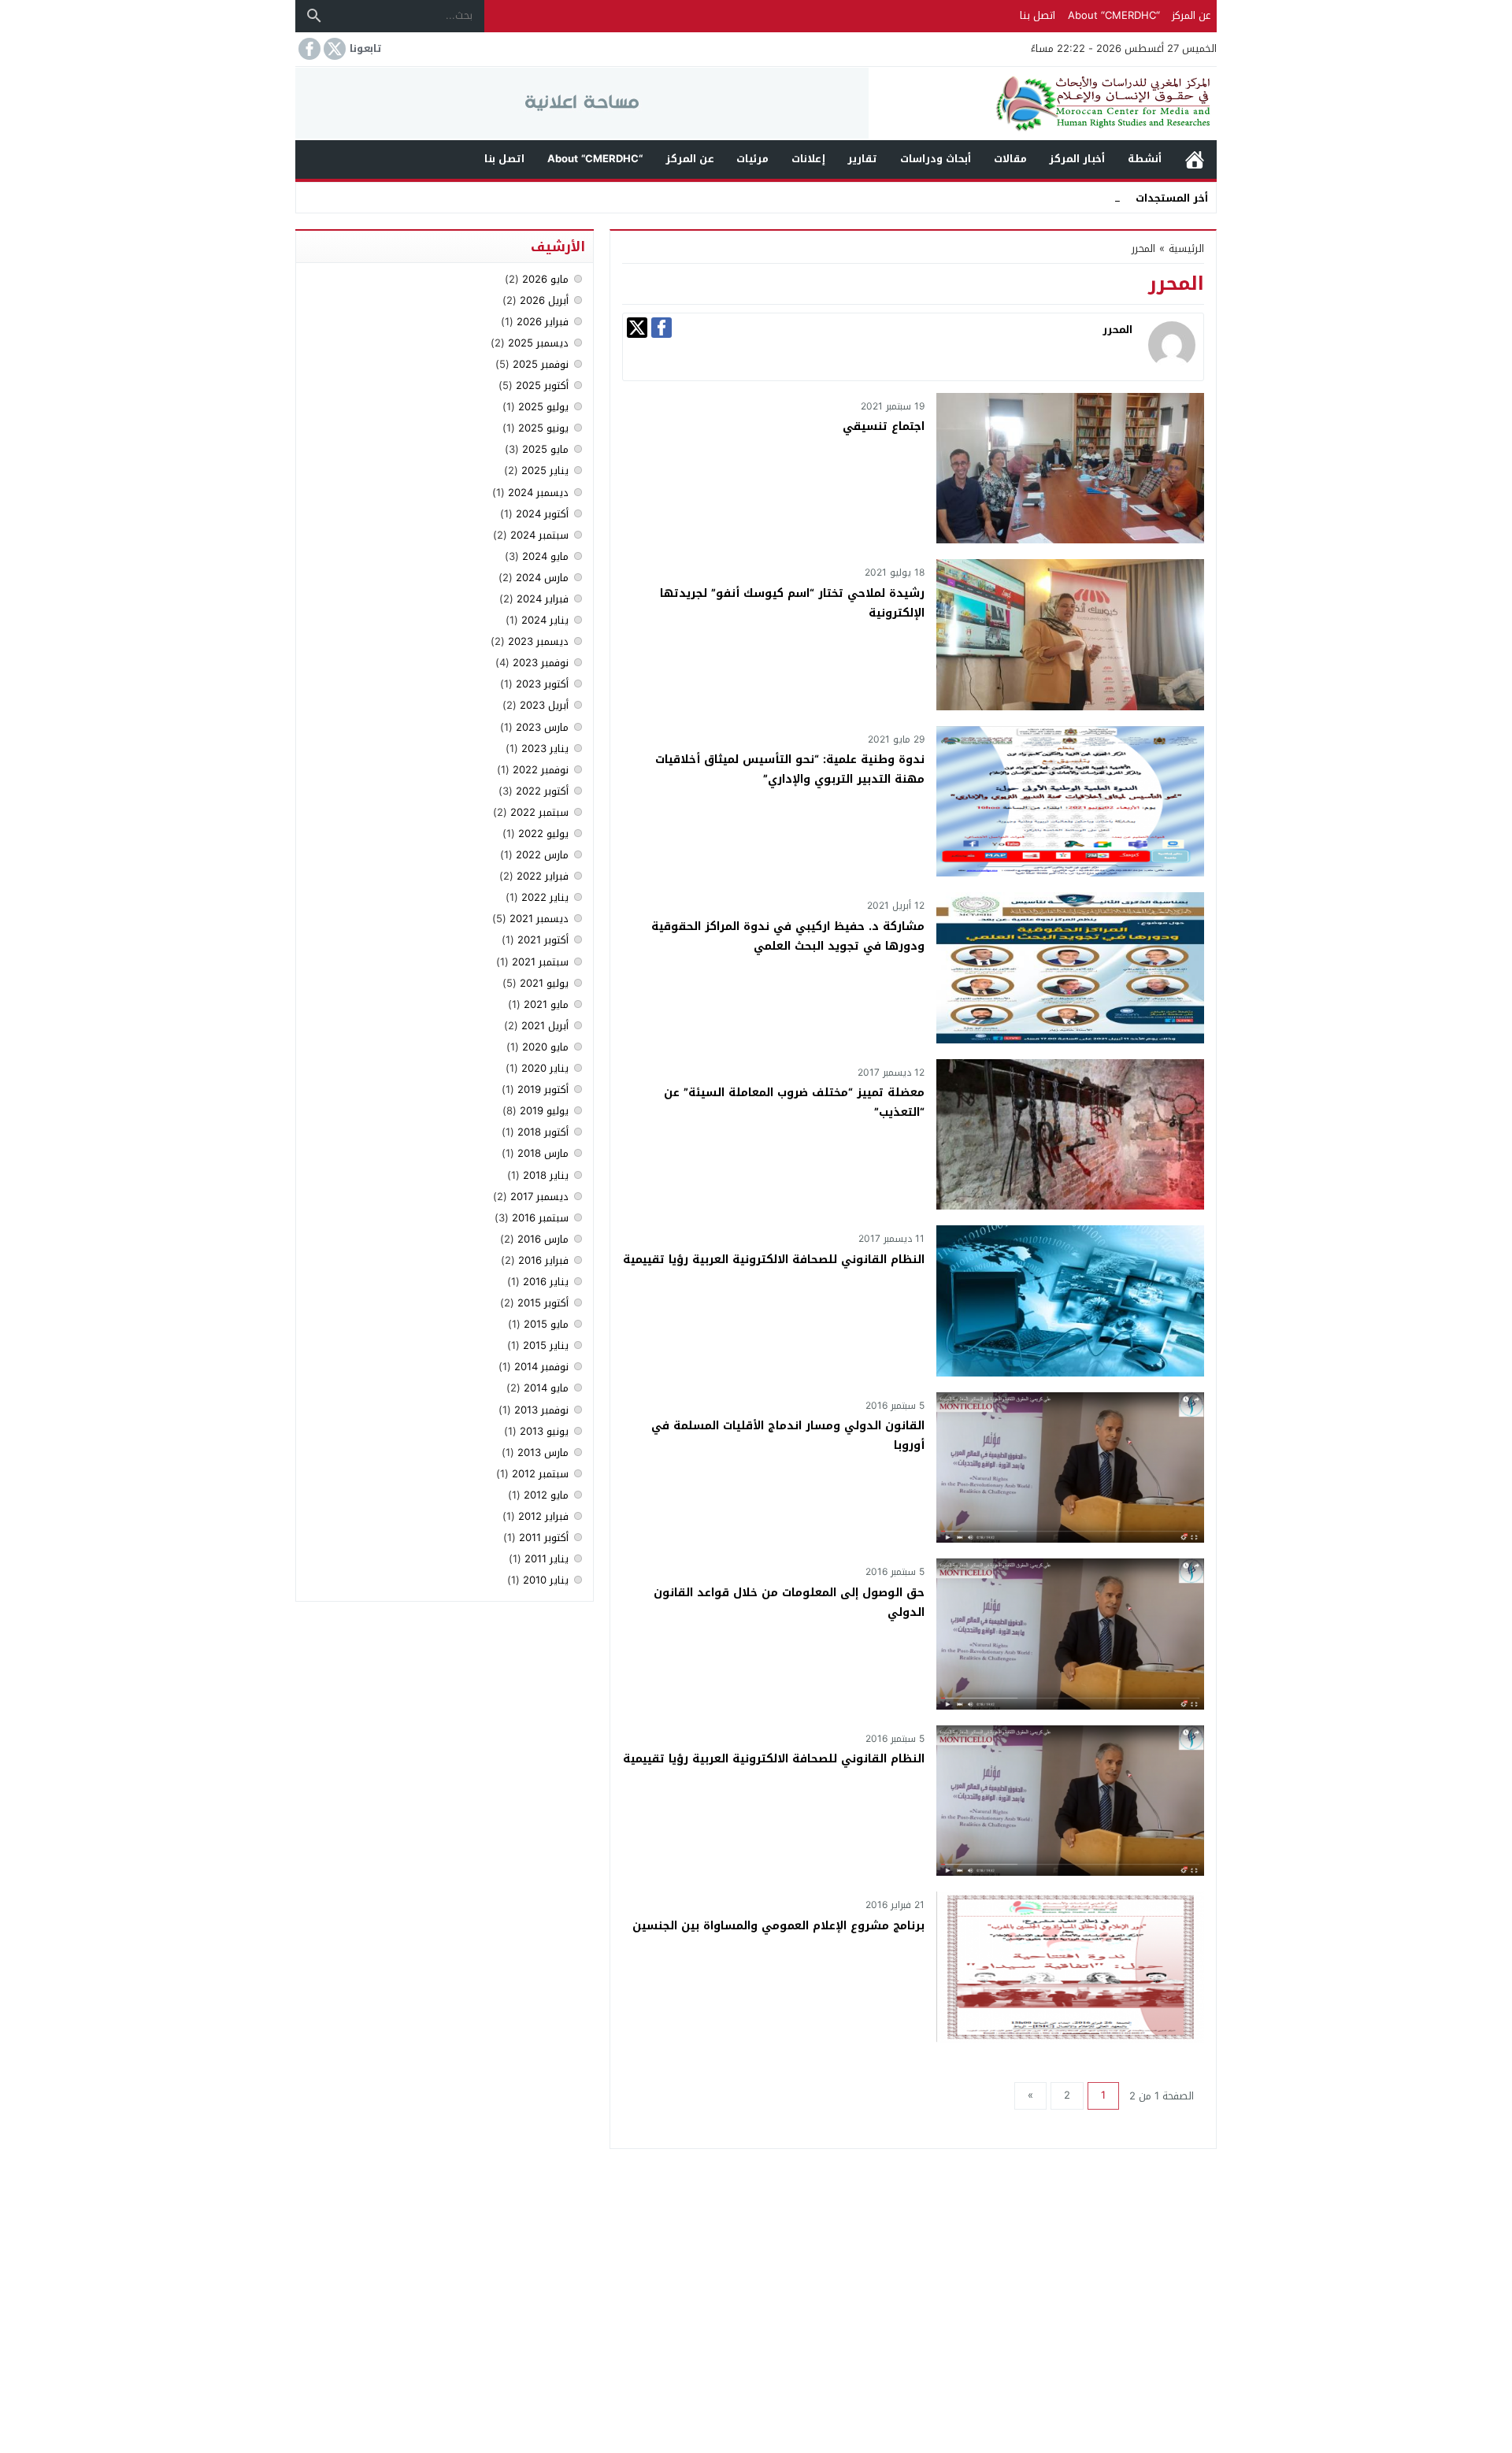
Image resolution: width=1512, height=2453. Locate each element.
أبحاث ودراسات (936, 159)
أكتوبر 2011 (544, 1538)
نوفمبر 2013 (541, 1410)
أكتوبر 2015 (543, 1303)
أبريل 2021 (545, 1026)
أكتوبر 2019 (543, 1089)
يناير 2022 (545, 897)
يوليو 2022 (543, 834)
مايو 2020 (545, 1047)
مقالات (1010, 159)
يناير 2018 (546, 1175)
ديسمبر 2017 (539, 1197)
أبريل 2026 (544, 300)
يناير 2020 (545, 1068)
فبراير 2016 (543, 1260)
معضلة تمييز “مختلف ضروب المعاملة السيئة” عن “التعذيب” (794, 1102)
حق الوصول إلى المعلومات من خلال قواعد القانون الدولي (789, 1603)
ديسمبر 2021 (539, 919)
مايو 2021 (546, 1004)
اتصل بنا (1038, 15)
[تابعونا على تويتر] (333, 49)
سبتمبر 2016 (540, 1218)
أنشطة (1145, 159)
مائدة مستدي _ (1086, 197)
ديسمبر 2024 (538, 493)
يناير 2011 (547, 1559)
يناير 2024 (545, 620)
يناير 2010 (546, 1580)
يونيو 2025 (543, 428)
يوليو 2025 (543, 407)
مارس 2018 (543, 1153)
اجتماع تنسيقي (884, 426)
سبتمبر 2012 (540, 1474)
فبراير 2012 (543, 1516)
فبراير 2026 (543, 322)
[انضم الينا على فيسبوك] (308, 49)
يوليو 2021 (544, 983)
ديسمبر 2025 (538, 343)
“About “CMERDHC (1114, 15)
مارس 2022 (542, 855)
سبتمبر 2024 (539, 535)
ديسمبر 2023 (538, 641)
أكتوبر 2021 (543, 940)
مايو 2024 (545, 556)
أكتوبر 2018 (543, 1132)
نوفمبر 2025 (541, 364)
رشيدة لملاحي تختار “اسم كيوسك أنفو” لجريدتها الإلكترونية (792, 603)
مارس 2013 (543, 1453)
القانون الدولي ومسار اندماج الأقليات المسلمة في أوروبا (788, 1436)
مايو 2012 (546, 1495)
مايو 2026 (545, 279)
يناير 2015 (546, 1345)
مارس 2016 (543, 1239)
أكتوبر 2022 (542, 791)
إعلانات (808, 159)
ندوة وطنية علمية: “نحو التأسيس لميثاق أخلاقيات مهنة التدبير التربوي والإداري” (790, 769)
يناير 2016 (546, 1282)
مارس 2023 (542, 727)
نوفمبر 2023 (541, 663)
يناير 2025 (545, 471)
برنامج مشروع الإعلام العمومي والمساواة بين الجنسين (778, 1926)
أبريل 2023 (544, 705)
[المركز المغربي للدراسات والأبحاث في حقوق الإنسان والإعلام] (1043, 104)
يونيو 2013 (544, 1431)
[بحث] (314, 16)
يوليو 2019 (544, 1111)
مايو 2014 (546, 1388)
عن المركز (1191, 15)
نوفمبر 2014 (541, 1367)
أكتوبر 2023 (542, 684)
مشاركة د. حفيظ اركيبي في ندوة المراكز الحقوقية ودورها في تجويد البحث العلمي (788, 936)
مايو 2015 (546, 1324)
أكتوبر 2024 (542, 514)
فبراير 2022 (543, 876)
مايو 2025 (545, 449)
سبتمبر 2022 (539, 812)
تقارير (862, 159)
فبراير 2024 (543, 599)
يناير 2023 (545, 748)
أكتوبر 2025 (542, 385)
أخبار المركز (1077, 159)
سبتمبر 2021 (540, 962)
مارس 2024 (542, 578)
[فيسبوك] (661, 328)
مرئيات (752, 159)
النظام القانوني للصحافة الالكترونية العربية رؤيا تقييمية (774, 1260)
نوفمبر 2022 (541, 770)
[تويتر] (637, 328)
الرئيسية (1195, 159)
